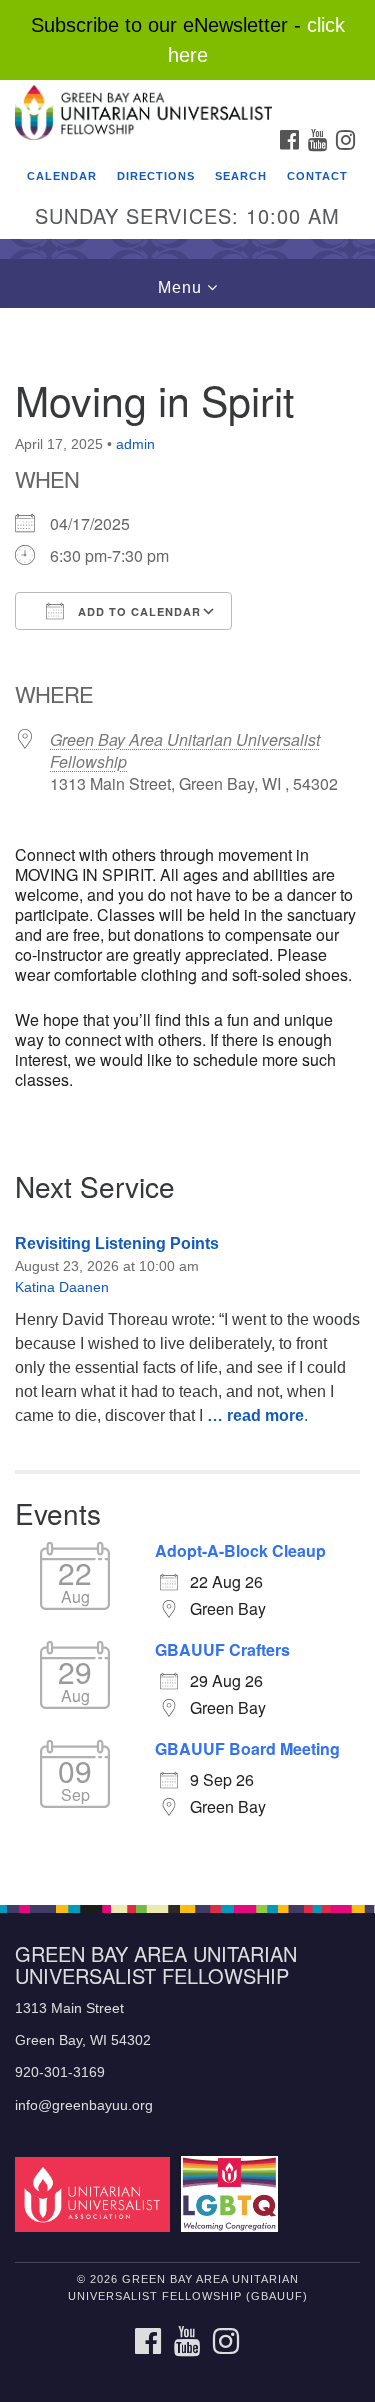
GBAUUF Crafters (222, 1650)
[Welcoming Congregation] (232, 2193)
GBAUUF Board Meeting (247, 1749)
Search (241, 176)
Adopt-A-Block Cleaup (240, 1551)
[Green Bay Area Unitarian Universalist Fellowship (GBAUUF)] (187, 99)
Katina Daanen (62, 1287)
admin (135, 444)
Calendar (62, 176)
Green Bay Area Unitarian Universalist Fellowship (185, 750)
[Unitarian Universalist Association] (96, 2193)
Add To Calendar (137, 611)
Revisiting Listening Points (117, 1243)
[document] (187, 1095)
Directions (156, 176)
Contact (317, 176)
